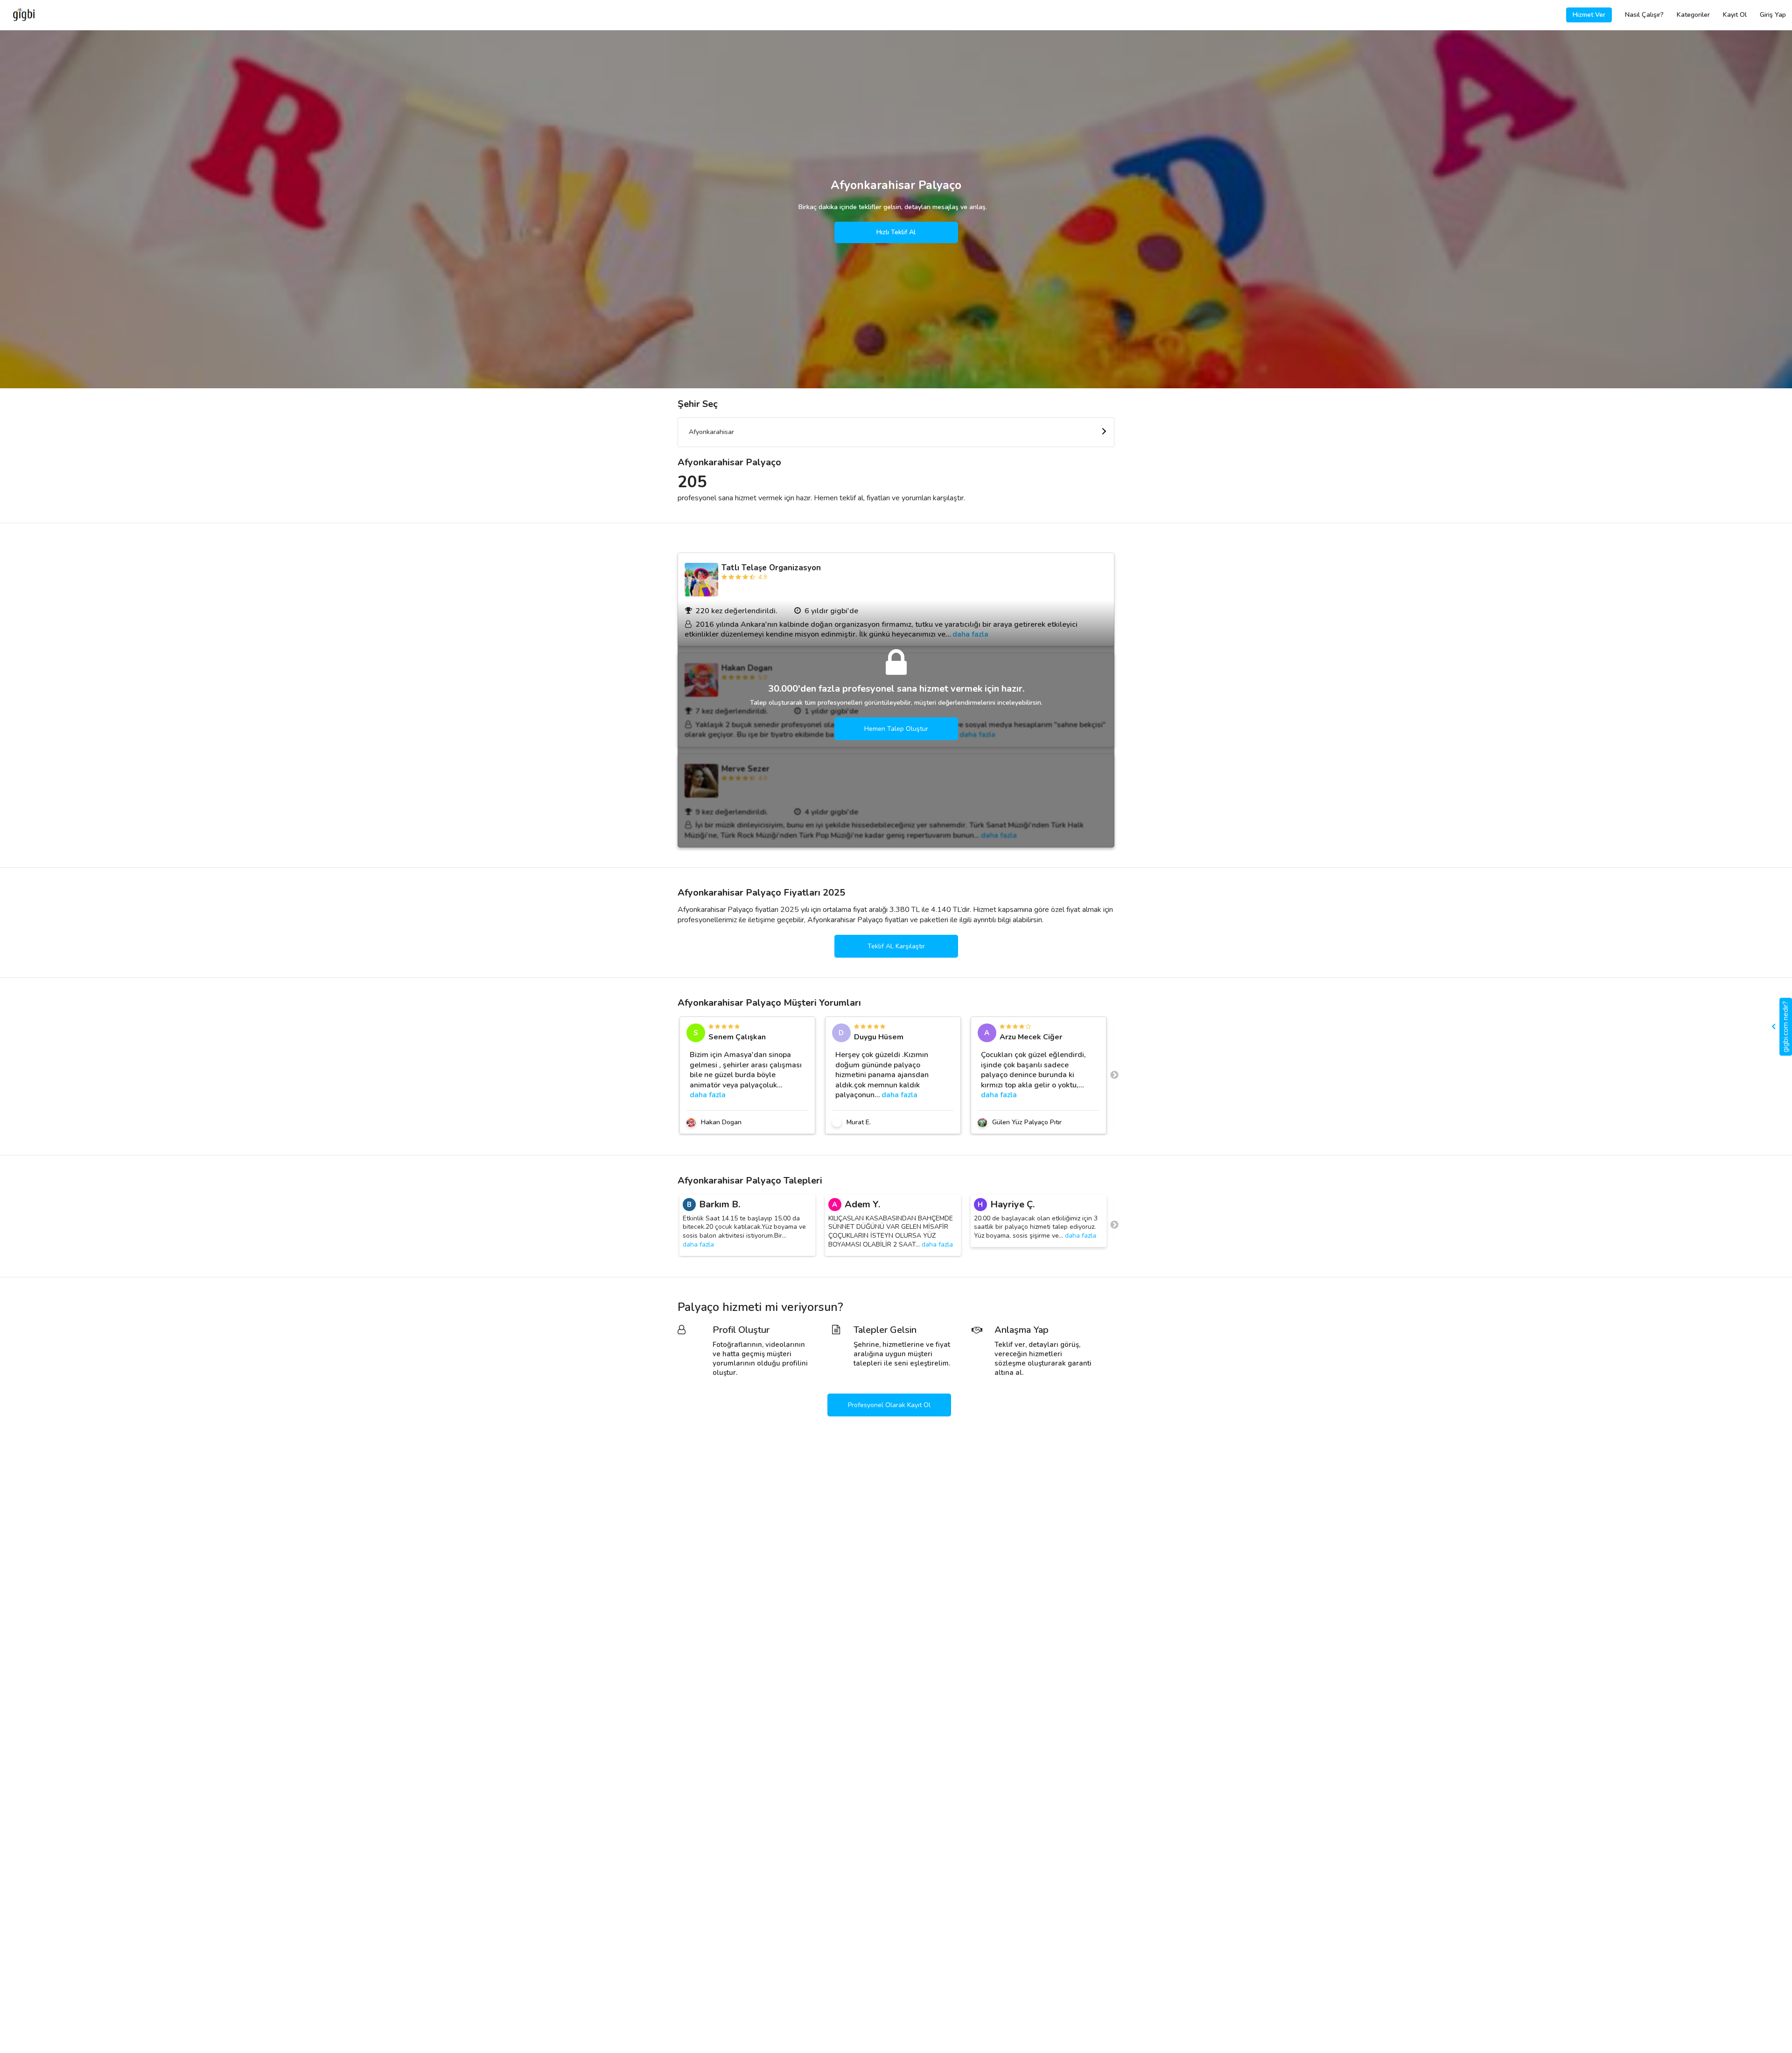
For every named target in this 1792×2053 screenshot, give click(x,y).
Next (1114, 1075)
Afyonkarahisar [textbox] (711, 432)
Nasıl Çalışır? (1644, 15)
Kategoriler (1693, 15)
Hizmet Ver (1589, 15)
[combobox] (896, 432)
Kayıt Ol (1735, 15)
